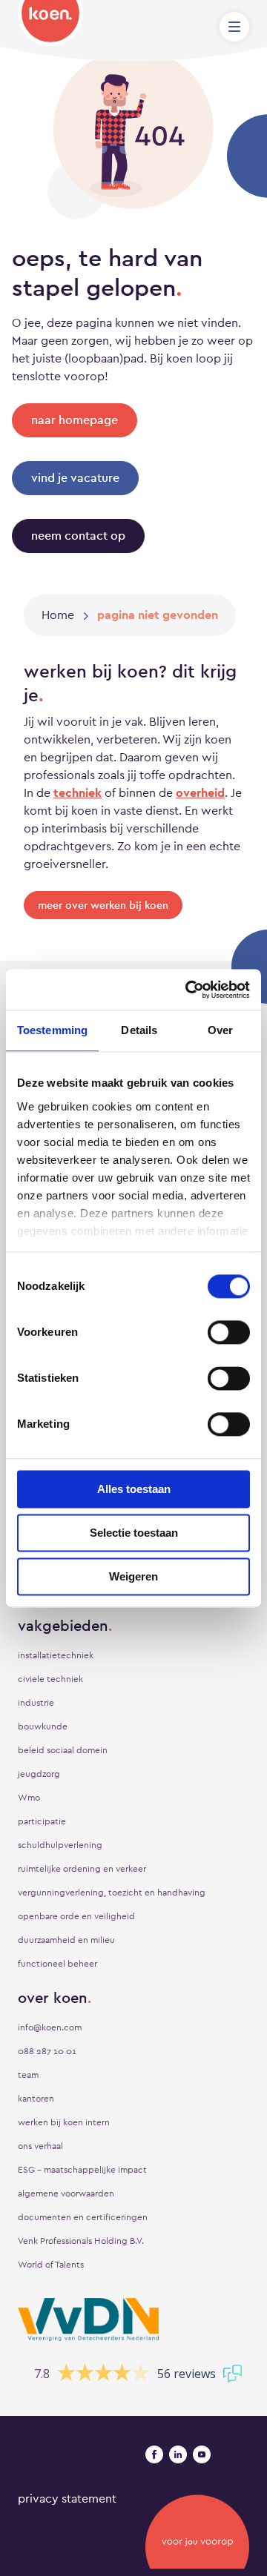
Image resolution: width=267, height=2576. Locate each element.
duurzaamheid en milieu (66, 1940)
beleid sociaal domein (63, 1750)
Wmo (29, 1798)
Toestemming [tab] (52, 1030)
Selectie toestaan (134, 1533)
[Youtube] (202, 2454)
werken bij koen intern (64, 2122)
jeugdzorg (39, 1774)
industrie (36, 1703)
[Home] (50, 23)
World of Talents (51, 2265)
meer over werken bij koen (103, 905)
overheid (200, 793)
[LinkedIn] (178, 2454)
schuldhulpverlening (60, 1845)
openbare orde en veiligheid (76, 1916)
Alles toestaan (134, 1489)
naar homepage (75, 420)
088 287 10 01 (47, 2051)
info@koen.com (50, 2027)
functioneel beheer (57, 1964)
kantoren (36, 2099)
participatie (42, 1821)
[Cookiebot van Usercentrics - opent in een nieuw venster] (188, 990)
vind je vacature (75, 478)
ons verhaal (40, 2146)
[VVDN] (88, 2320)
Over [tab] (220, 1030)
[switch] (229, 1332)
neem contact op (78, 536)
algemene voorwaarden (66, 2193)
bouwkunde (43, 1726)
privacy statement (67, 2499)
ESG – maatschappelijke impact (82, 2170)
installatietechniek (56, 1655)
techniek (78, 793)
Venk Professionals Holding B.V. (81, 2241)
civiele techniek (50, 1679)
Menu (234, 27)
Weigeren (133, 1576)
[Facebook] (154, 2454)
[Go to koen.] (58, 615)
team (28, 2075)
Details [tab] (139, 1030)
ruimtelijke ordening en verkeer (82, 1869)
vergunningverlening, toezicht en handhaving (112, 1893)
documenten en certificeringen (83, 2217)
